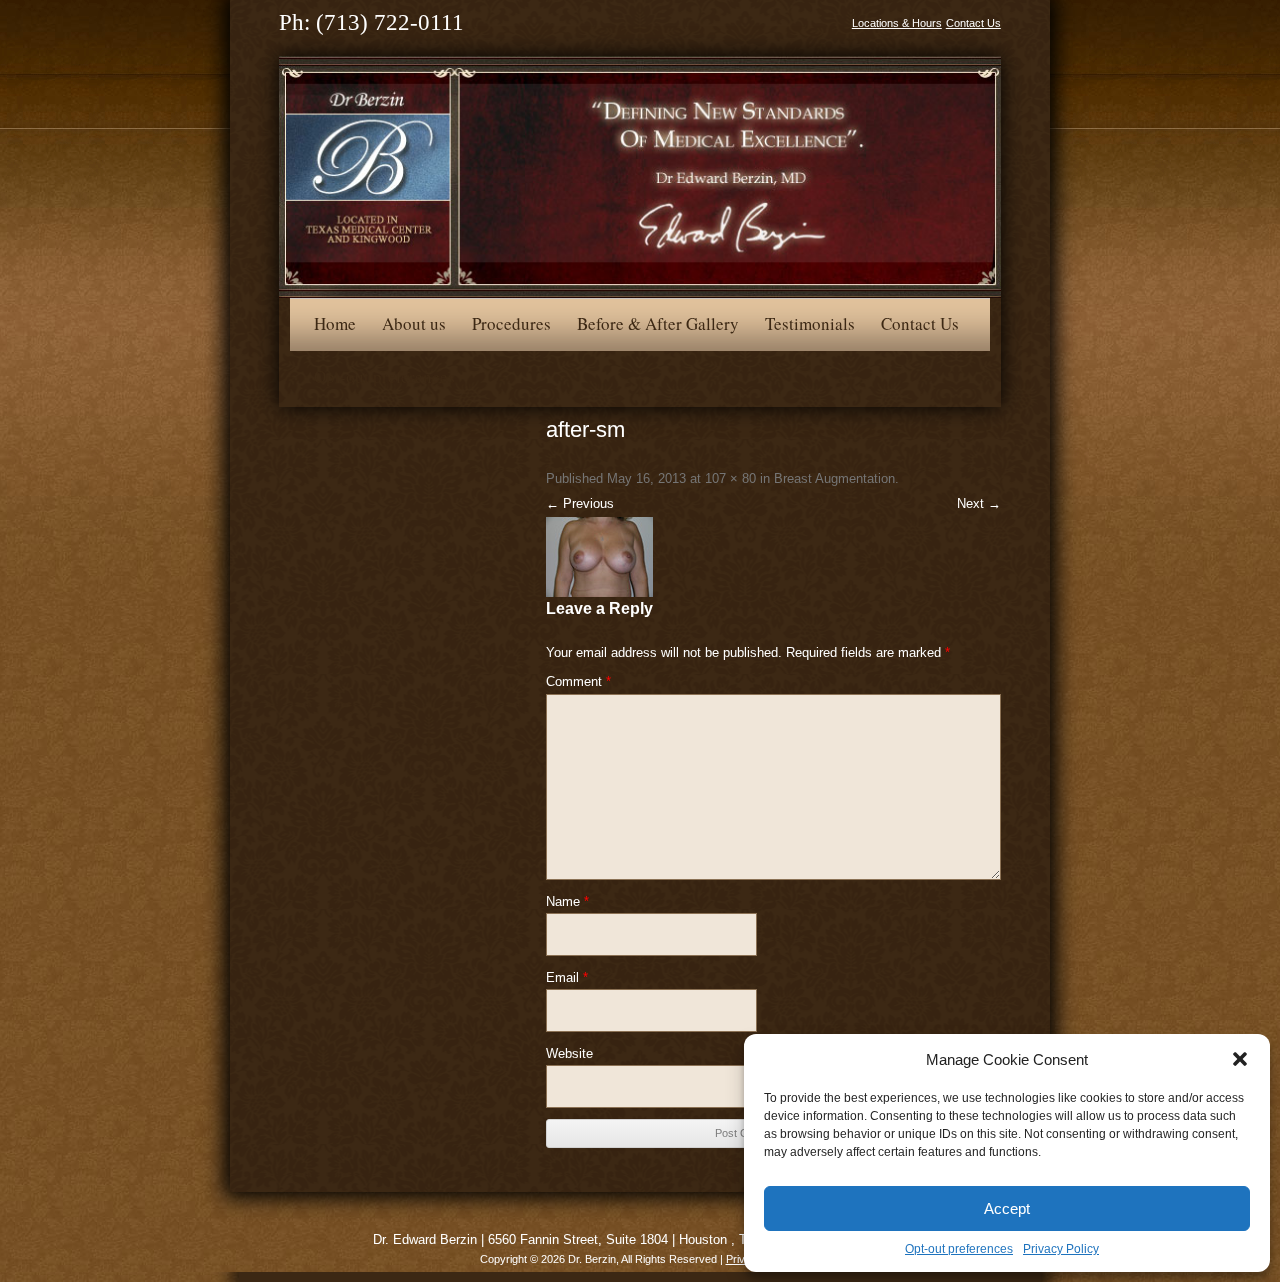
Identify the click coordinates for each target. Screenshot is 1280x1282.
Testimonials (810, 323)
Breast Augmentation (834, 478)
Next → (979, 503)
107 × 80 (730, 478)
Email (567, 977)
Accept (1007, 1208)
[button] (1240, 1059)
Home (335, 323)
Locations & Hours (897, 23)
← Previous (580, 503)
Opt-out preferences (959, 1249)
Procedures (511, 323)
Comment (578, 681)
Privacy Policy (1061, 1249)
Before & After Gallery (658, 323)
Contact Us (973, 23)
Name (567, 901)
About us (414, 323)
